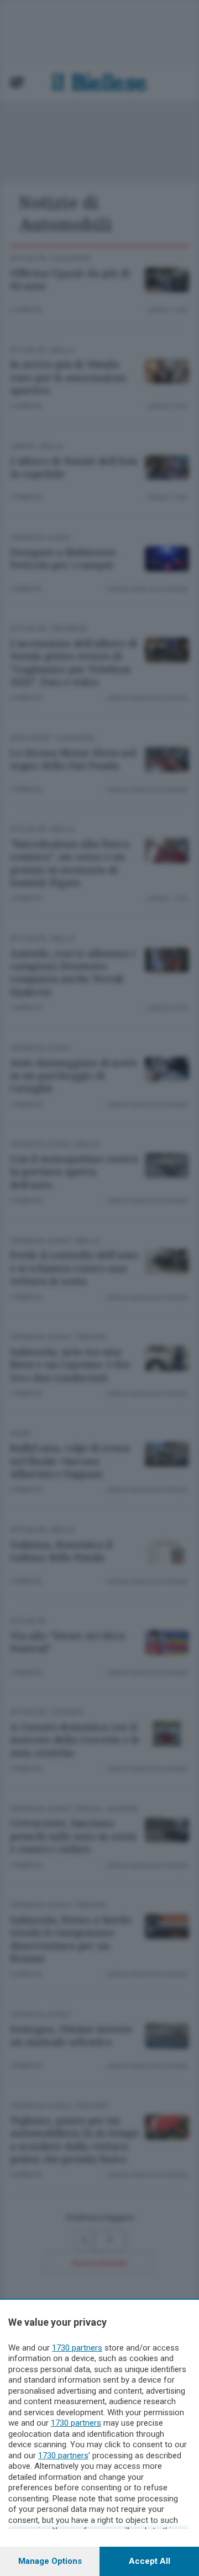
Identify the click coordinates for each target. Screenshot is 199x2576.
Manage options (50, 2561)
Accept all (150, 2561)
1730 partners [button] (77, 2348)
